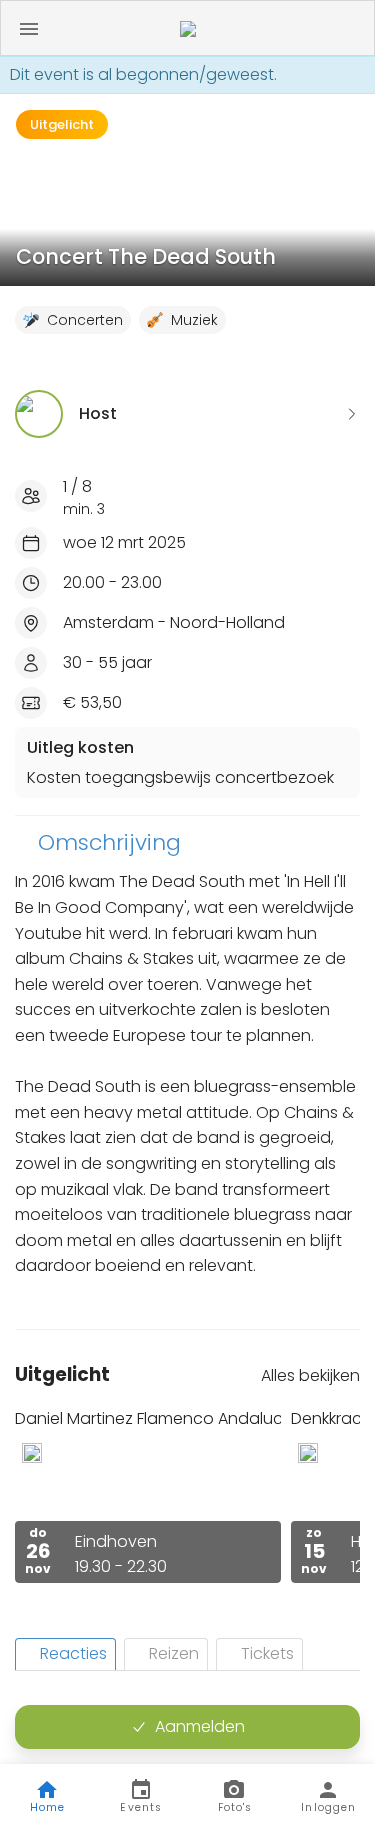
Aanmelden (200, 1726)
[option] (148, 1495)
